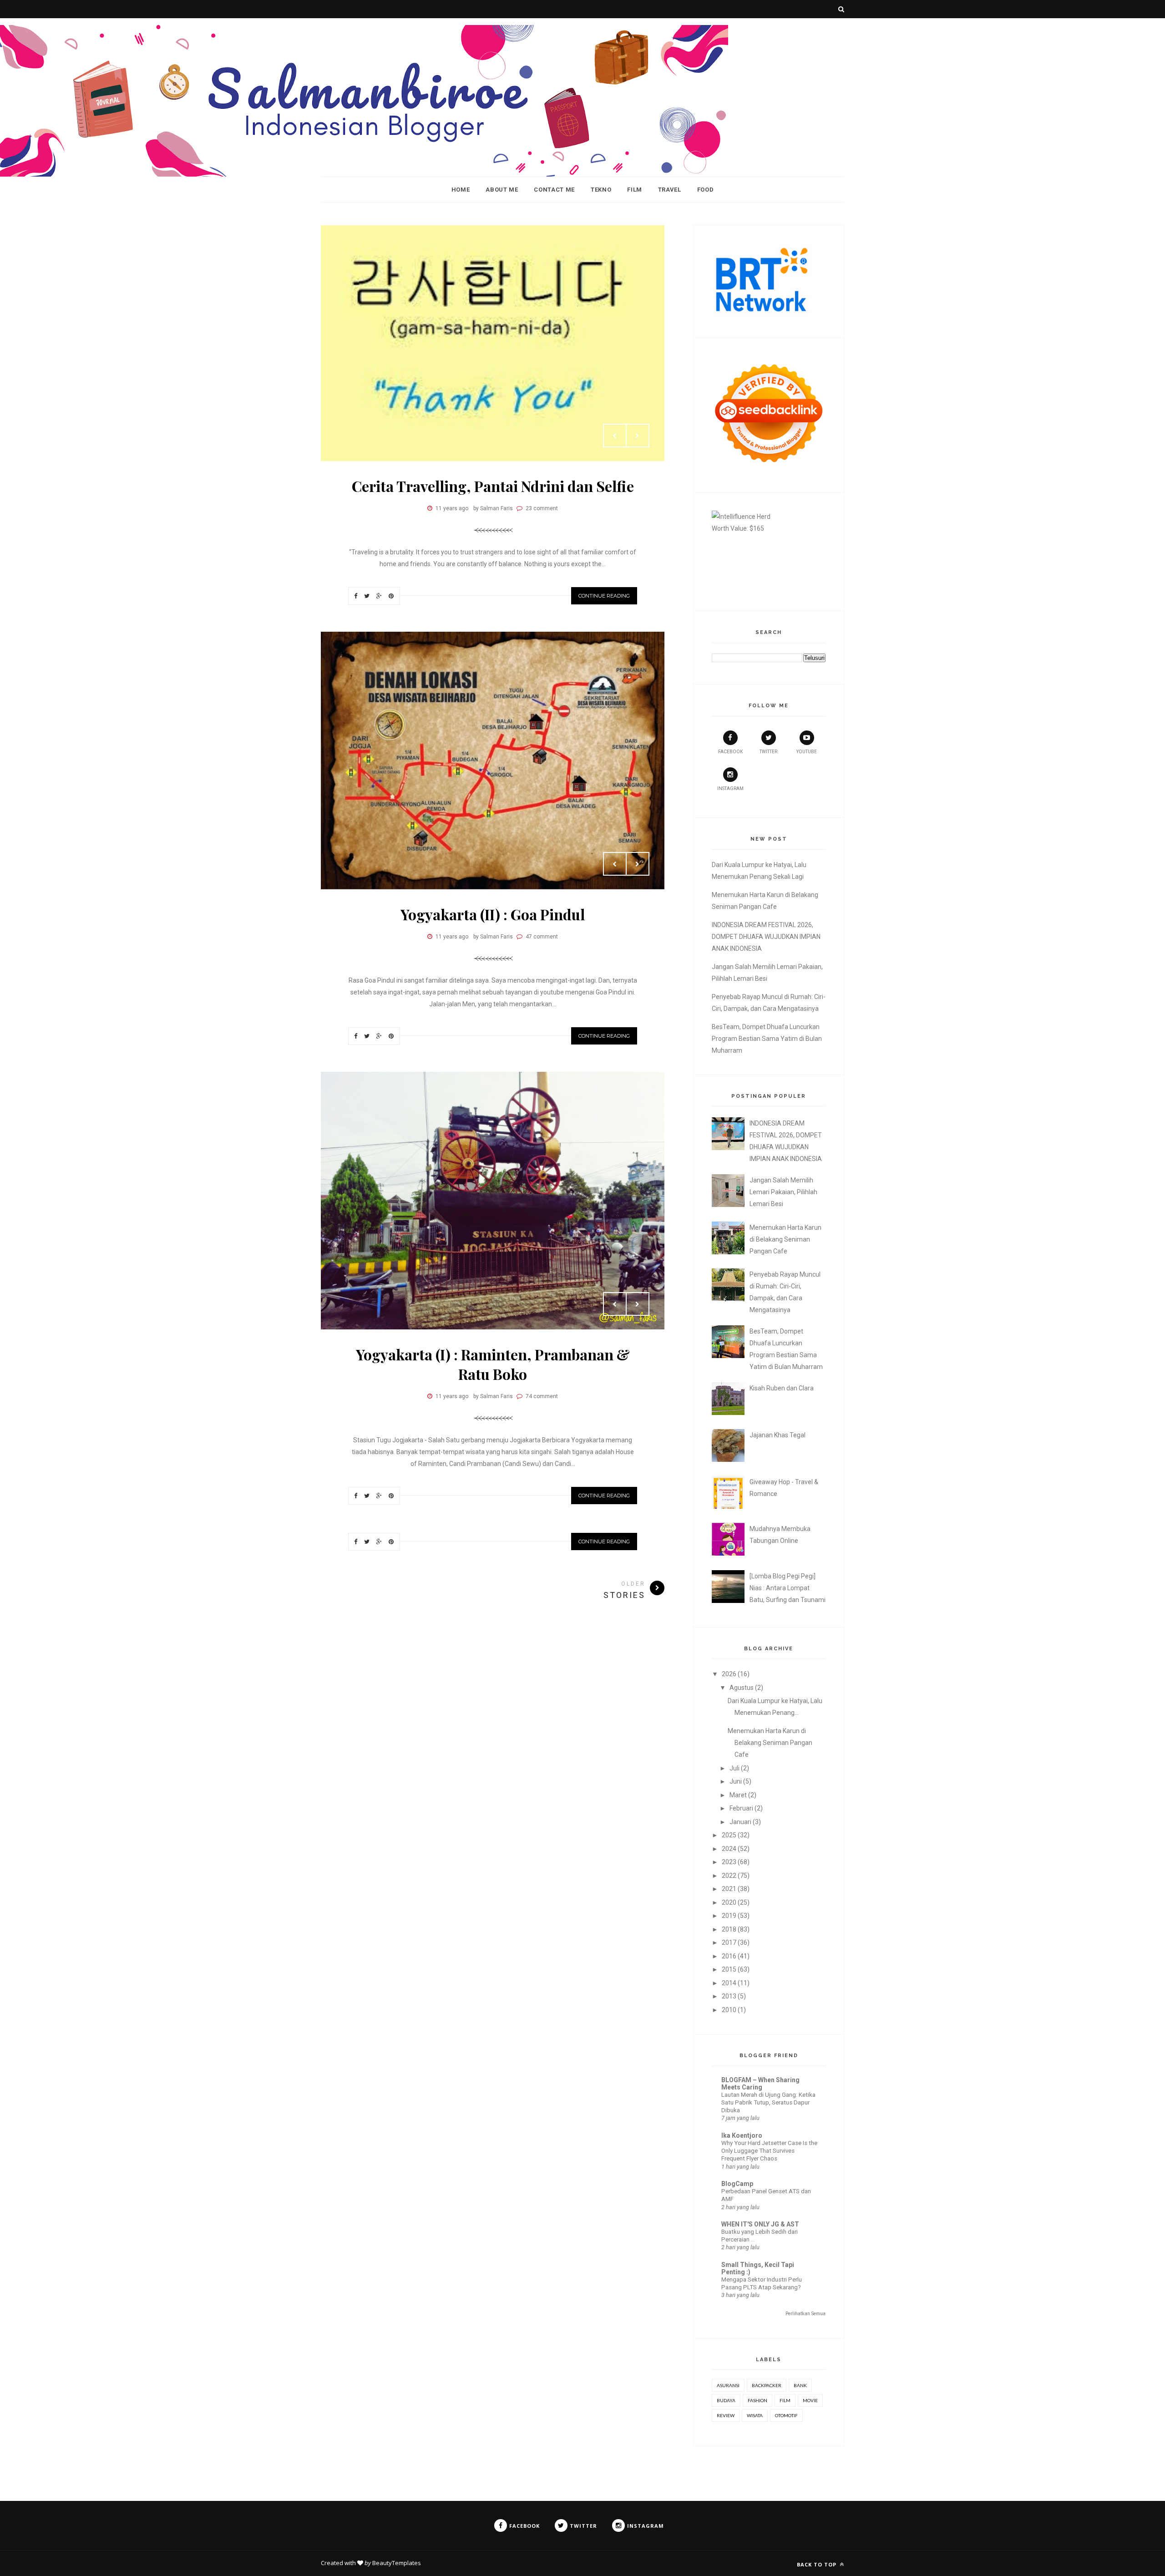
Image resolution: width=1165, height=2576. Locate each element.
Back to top (818, 2564)
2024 (729, 1849)
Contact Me (554, 190)
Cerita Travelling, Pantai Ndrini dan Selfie (493, 486)
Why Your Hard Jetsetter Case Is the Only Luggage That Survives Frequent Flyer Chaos (769, 2151)
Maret (738, 1795)
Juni (736, 1781)
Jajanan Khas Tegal (778, 1435)
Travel (670, 190)
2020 (729, 1902)
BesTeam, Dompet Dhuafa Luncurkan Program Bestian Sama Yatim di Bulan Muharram (767, 1039)
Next (638, 436)
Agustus (742, 1688)
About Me (502, 190)
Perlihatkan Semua (805, 2314)
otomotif (786, 2415)
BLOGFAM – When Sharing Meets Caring (760, 2084)
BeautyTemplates (397, 2563)
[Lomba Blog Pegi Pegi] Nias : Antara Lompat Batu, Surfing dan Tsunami (788, 1588)
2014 (729, 1983)
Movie (810, 2400)
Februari (741, 1808)
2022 (729, 1876)
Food (706, 190)
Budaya (726, 2400)
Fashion (757, 2400)
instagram (730, 789)
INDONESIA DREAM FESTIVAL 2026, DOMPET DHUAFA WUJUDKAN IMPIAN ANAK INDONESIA (766, 937)
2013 (729, 1996)
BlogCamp (737, 2184)
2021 (729, 1889)
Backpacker (767, 2385)
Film (635, 190)
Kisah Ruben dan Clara (782, 1388)
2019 (729, 1916)
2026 (729, 1674)
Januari (740, 1822)
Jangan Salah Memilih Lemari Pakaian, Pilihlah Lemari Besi (783, 1192)
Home (461, 190)
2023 (729, 1862)
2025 (729, 1835)
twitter (768, 752)
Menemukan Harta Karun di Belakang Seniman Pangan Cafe (785, 1239)
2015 (729, 1969)
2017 (729, 1942)
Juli (734, 1768)
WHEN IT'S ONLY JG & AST (760, 2224)
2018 (729, 1929)
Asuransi (728, 2385)
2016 (729, 1956)
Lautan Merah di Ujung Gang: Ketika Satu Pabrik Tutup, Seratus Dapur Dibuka (768, 2103)
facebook (730, 752)
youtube (807, 752)
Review (726, 2415)
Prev (615, 436)
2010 (729, 2010)
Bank (800, 2385)
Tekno (601, 190)
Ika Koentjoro (742, 2135)
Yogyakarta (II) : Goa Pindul (493, 914)
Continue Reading (604, 596)
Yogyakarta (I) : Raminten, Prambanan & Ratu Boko (493, 1364)
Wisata (755, 2415)
